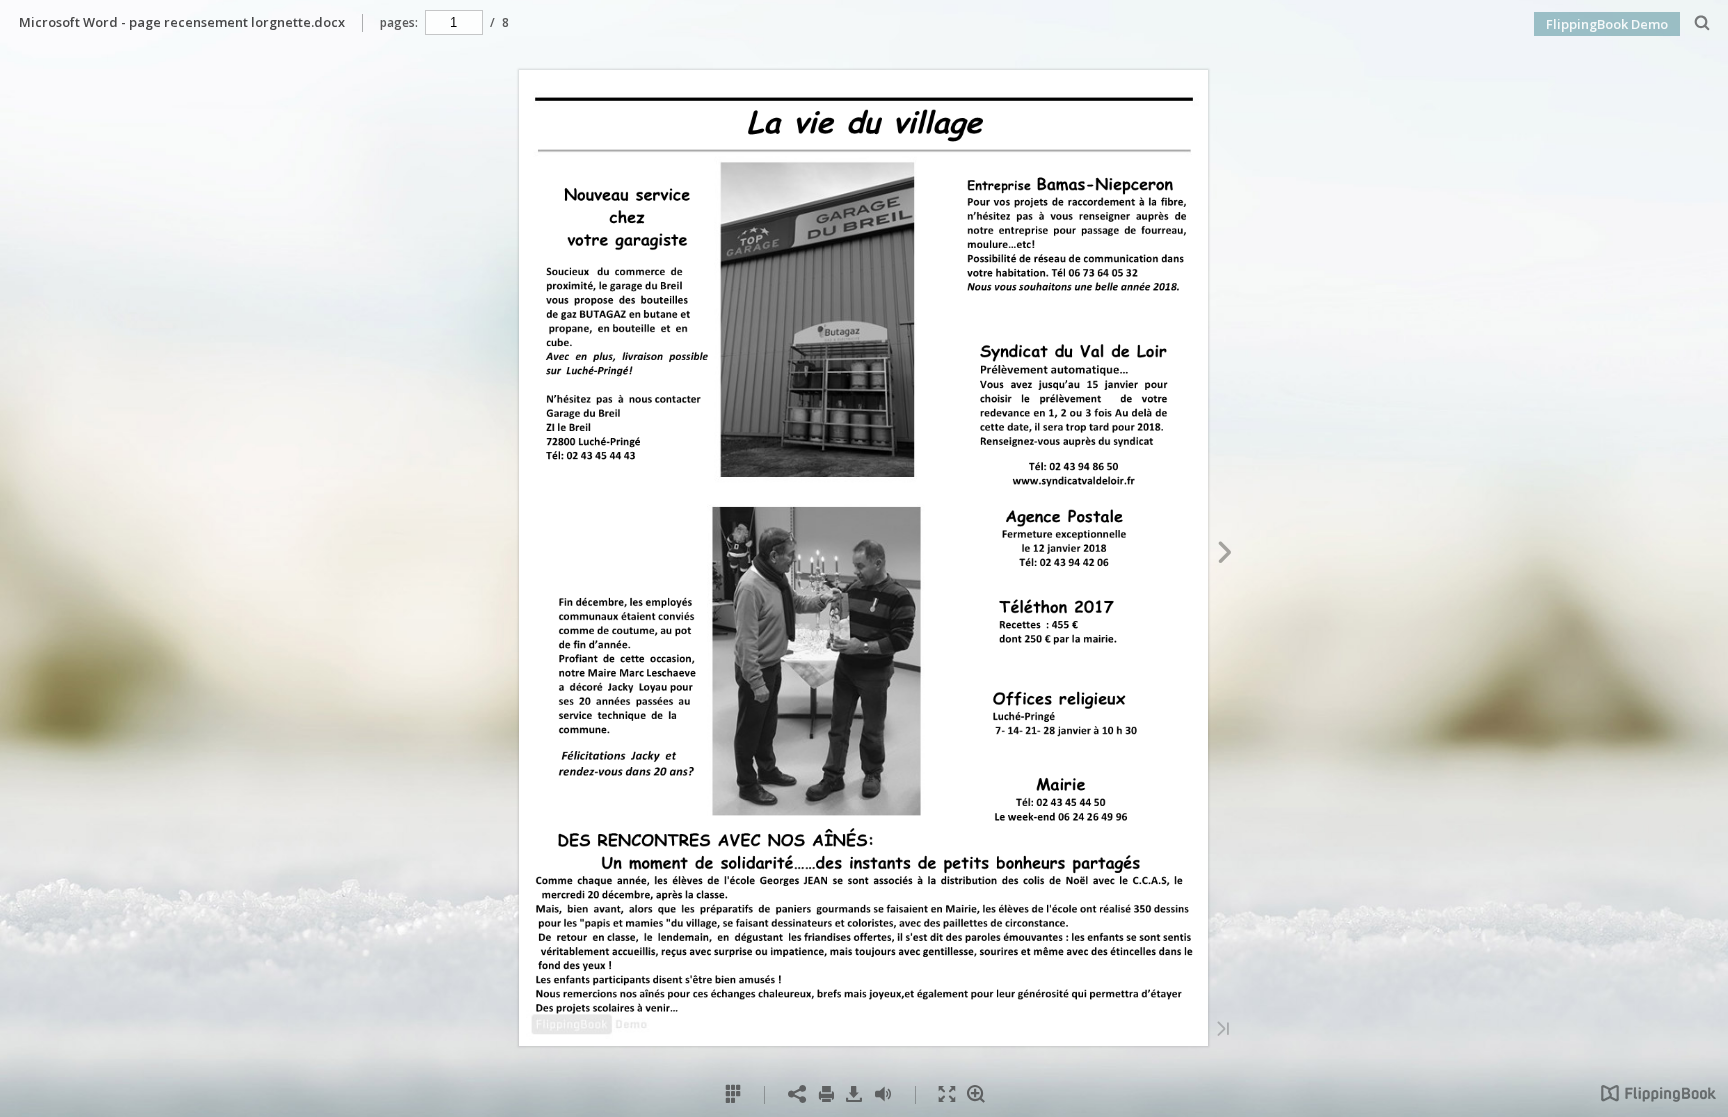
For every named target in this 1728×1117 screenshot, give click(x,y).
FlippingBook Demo (1607, 24)
